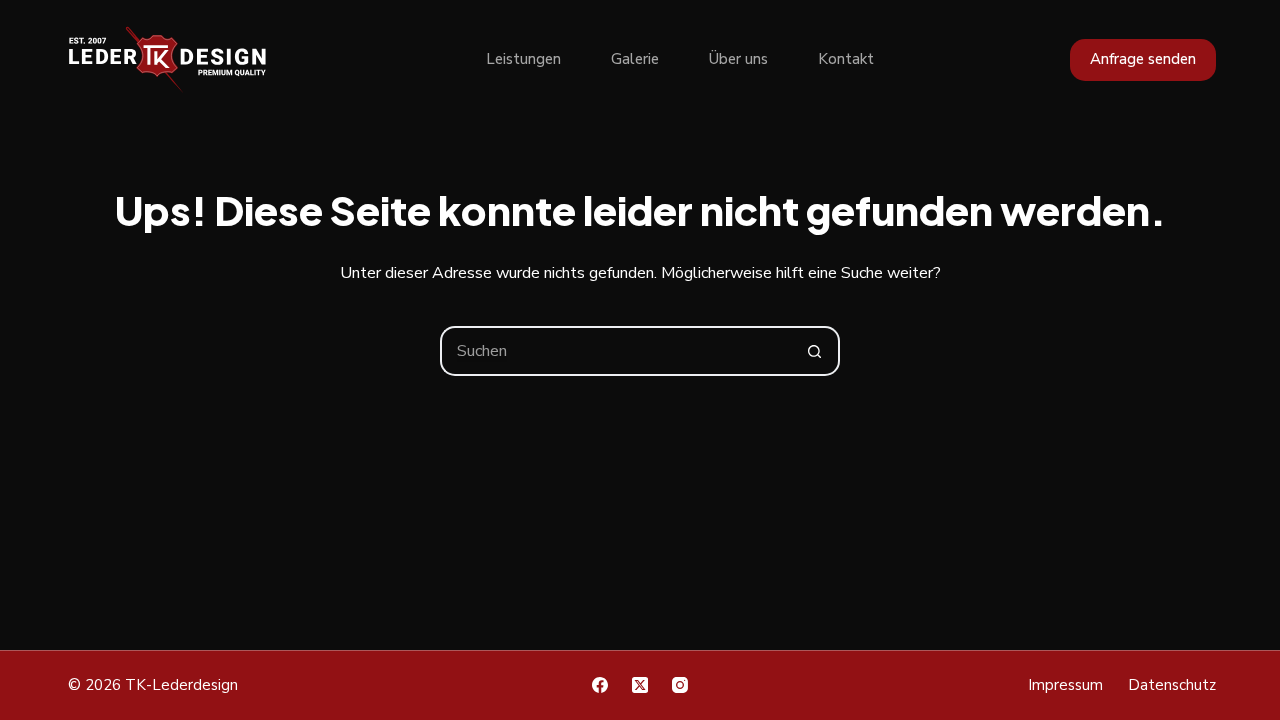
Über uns (738, 59)
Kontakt (846, 59)
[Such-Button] (815, 351)
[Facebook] (600, 685)
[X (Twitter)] (640, 685)
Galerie (635, 59)
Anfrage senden (1143, 59)
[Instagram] (680, 685)
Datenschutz (1172, 685)
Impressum (1065, 685)
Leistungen (523, 59)
